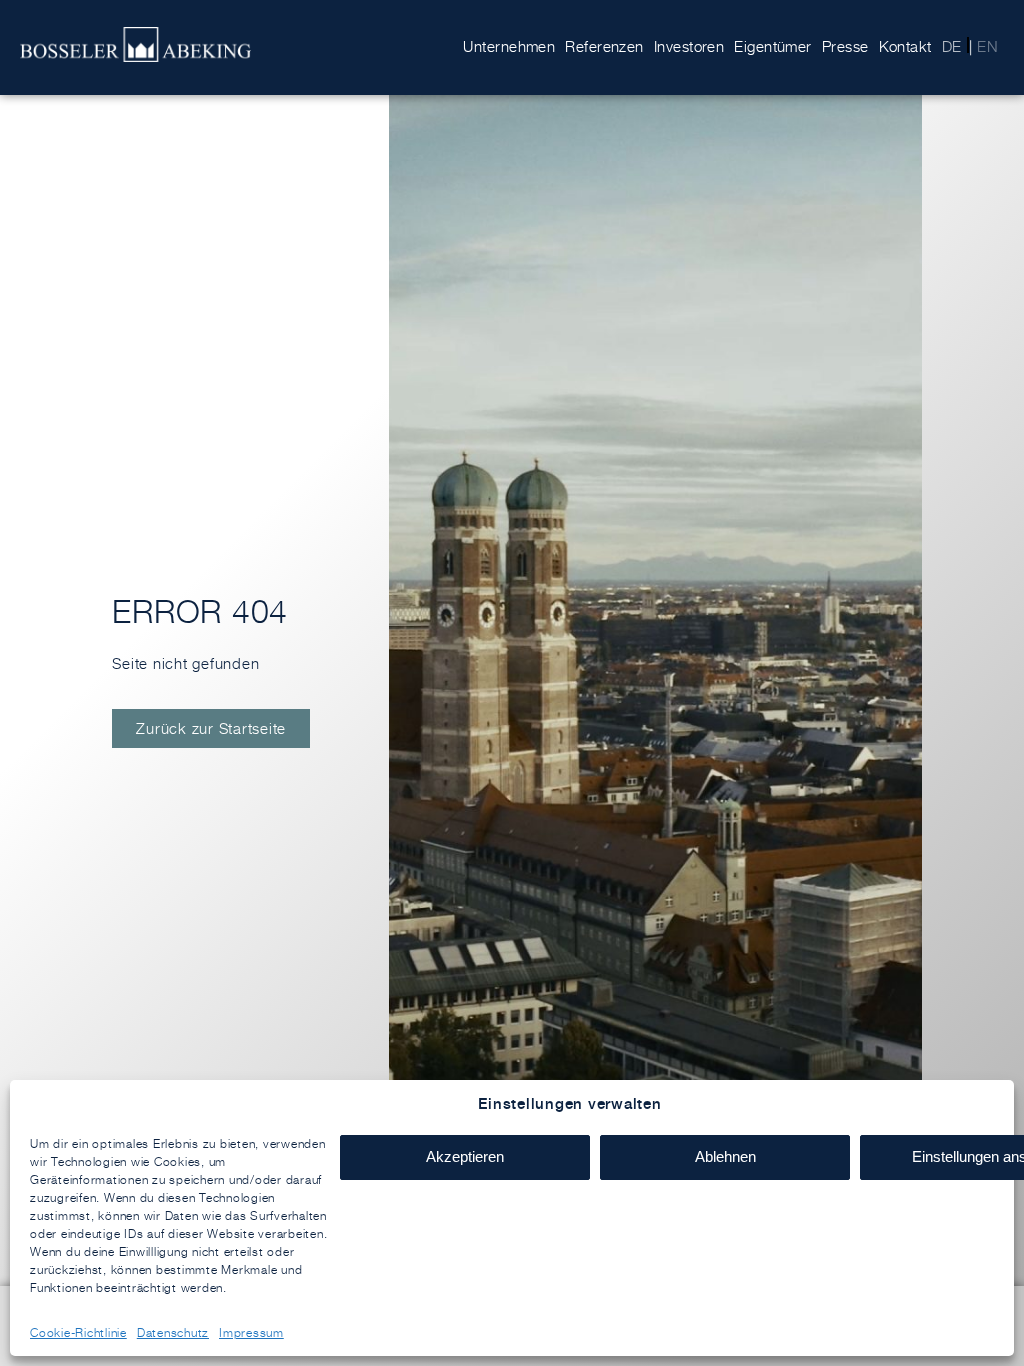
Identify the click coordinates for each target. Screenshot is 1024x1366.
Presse (845, 46)
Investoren (689, 46)
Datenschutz (173, 1332)
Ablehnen (725, 1156)
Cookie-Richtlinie (78, 1332)
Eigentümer (773, 46)
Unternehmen (509, 46)
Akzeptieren (465, 1156)
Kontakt (905, 46)
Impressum (251, 1332)
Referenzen (604, 46)
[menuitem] (952, 47)
